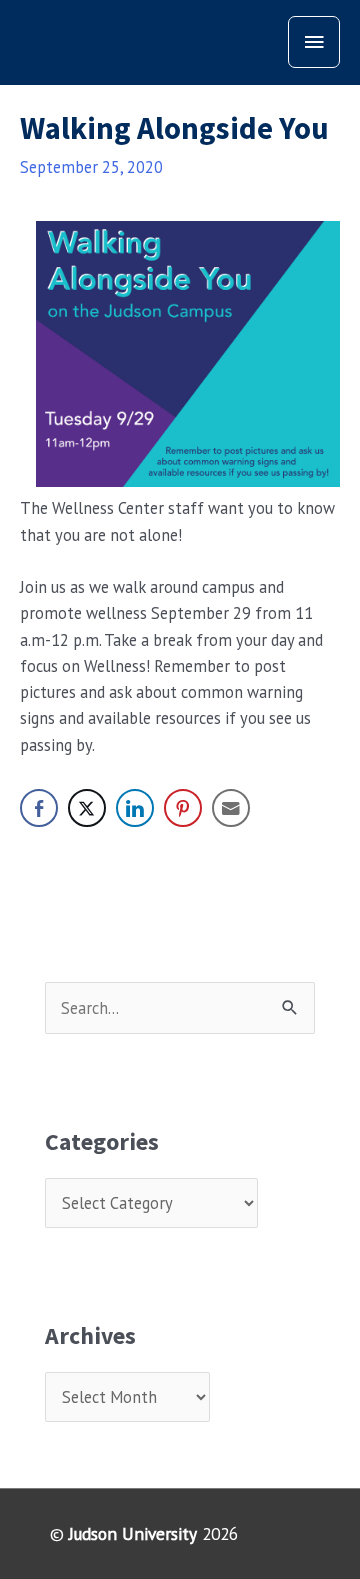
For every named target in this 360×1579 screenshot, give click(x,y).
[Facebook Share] (39, 808)
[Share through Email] (231, 808)
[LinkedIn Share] (135, 808)
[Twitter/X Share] (87, 808)
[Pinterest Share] (183, 808)
